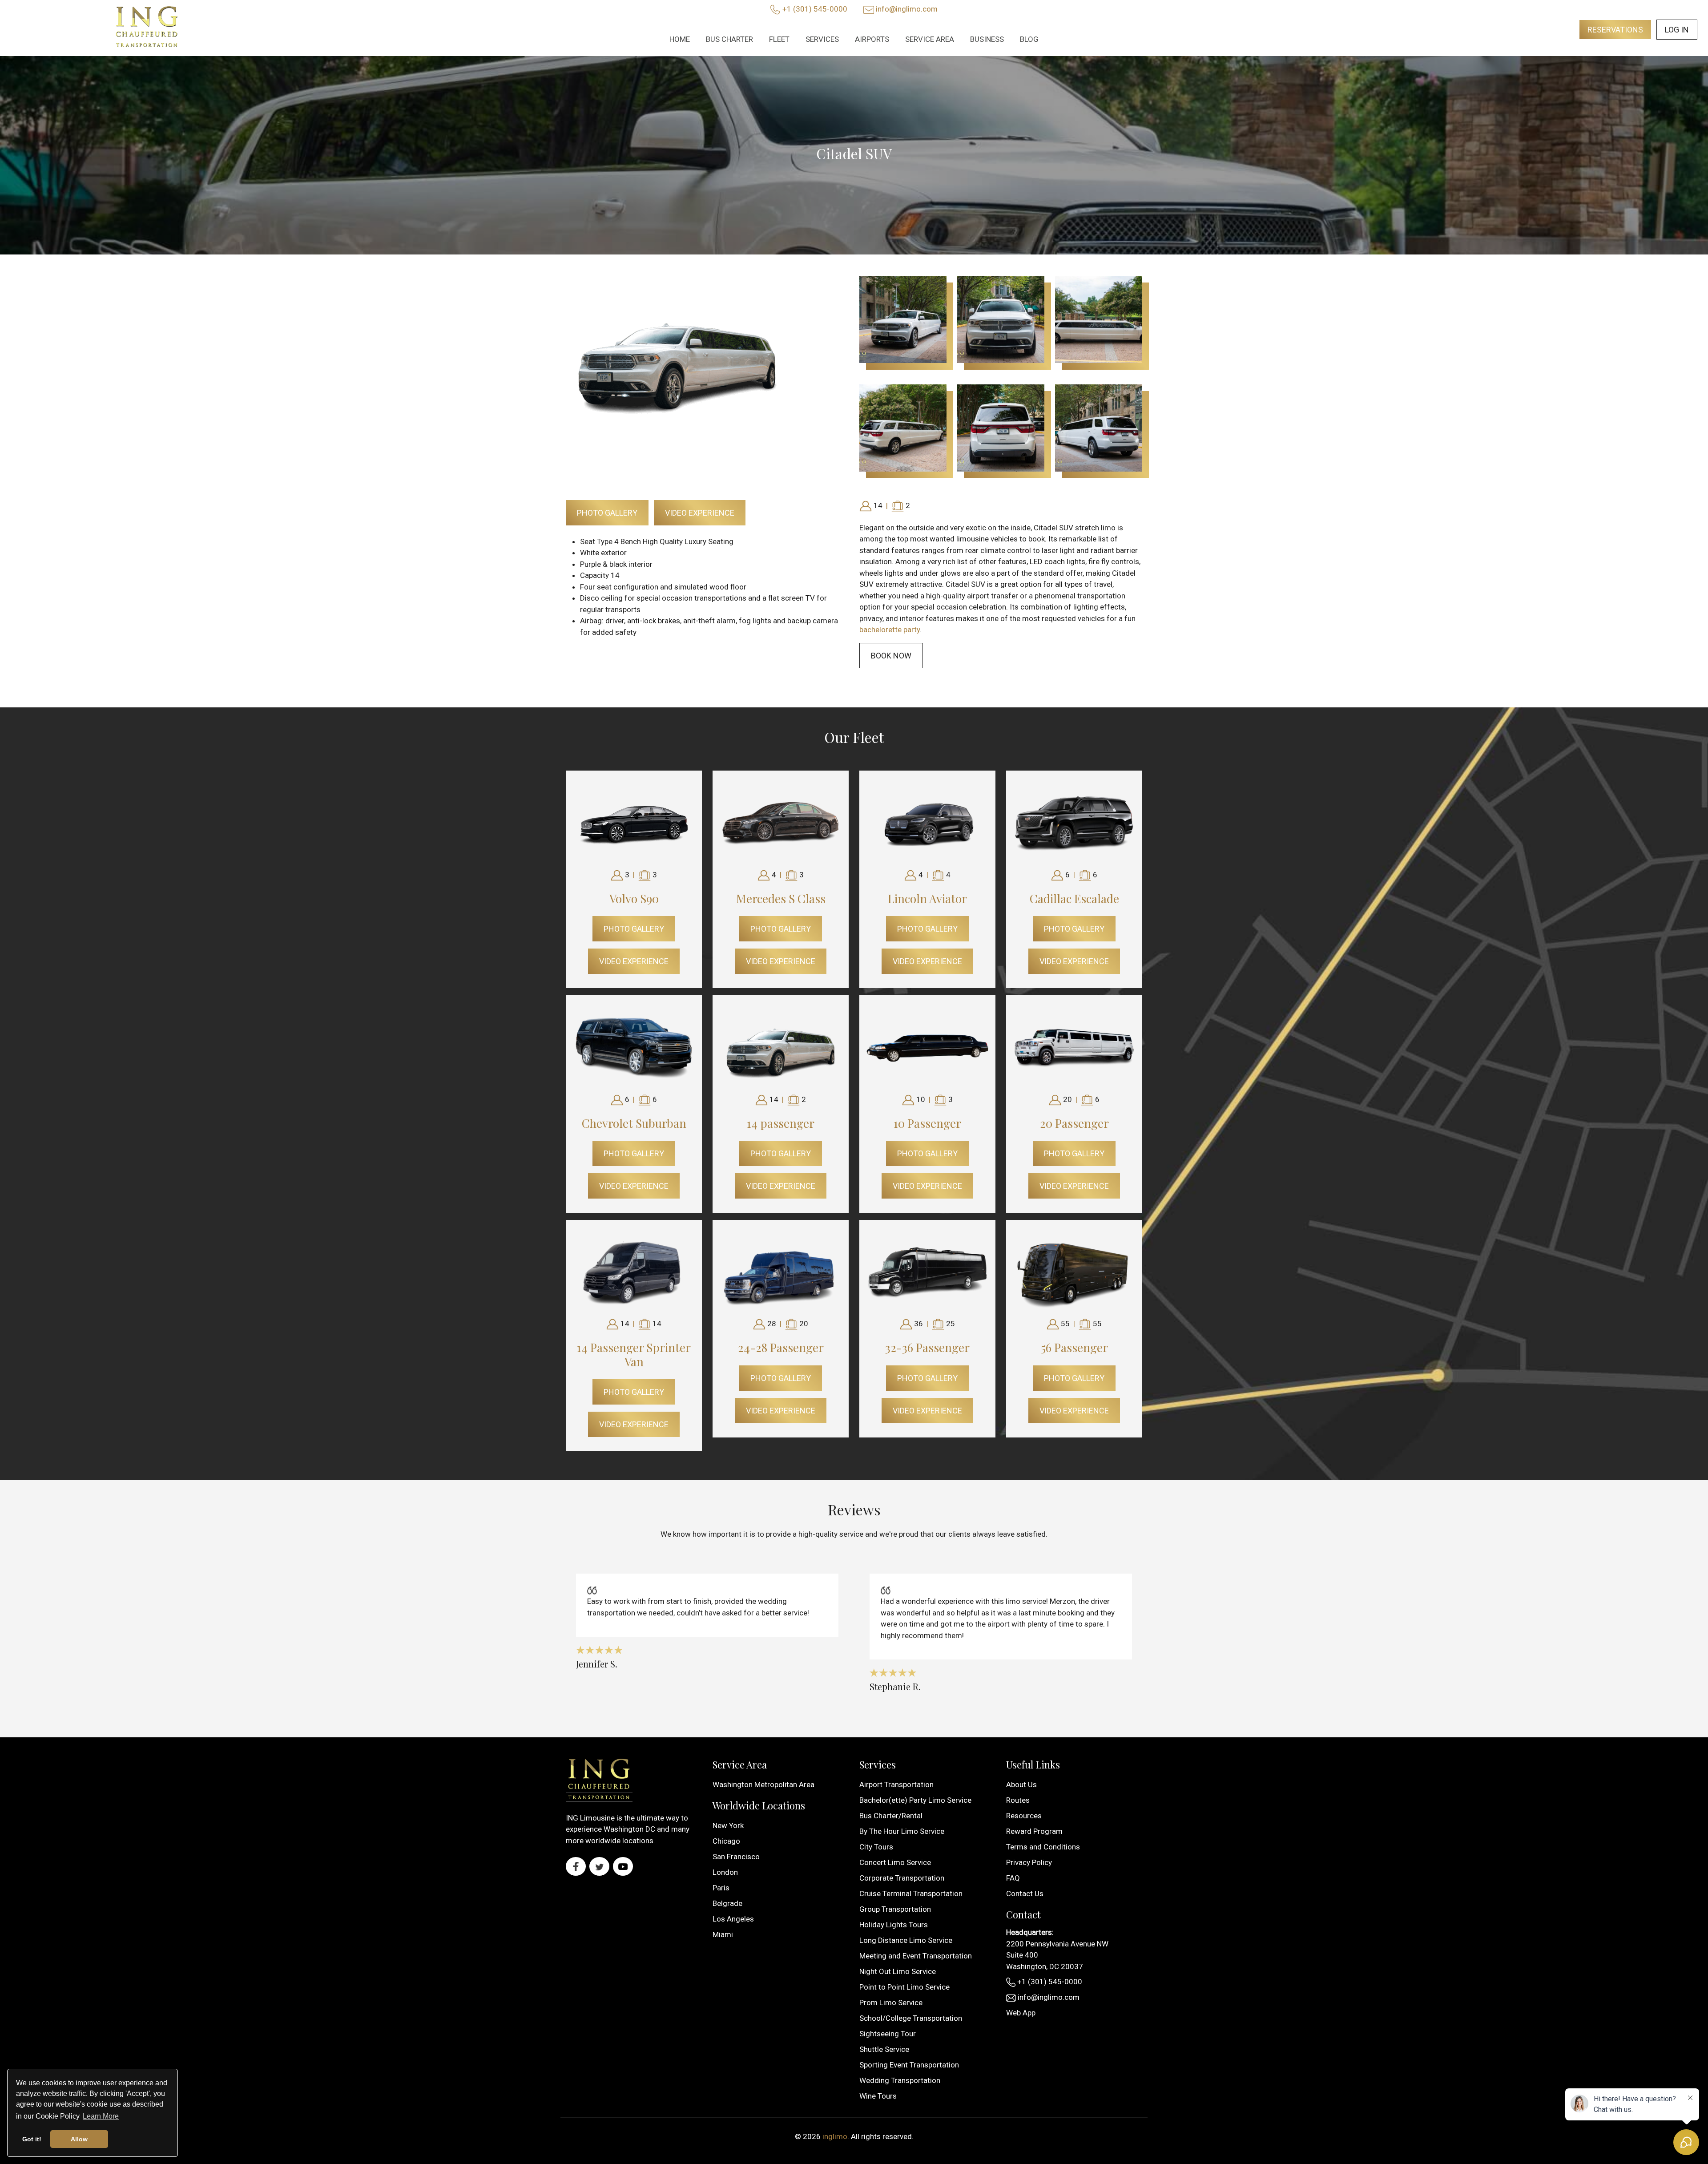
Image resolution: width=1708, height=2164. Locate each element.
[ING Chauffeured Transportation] (147, 28)
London (725, 1872)
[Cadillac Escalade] (1074, 823)
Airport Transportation (896, 1784)
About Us (1021, 1784)
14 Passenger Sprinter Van (634, 1354)
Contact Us (1025, 1893)
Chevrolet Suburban (634, 1123)
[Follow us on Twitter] (599, 1866)
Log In (1677, 30)
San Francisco (736, 1857)
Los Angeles (733, 1919)
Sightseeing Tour (888, 2034)
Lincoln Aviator (927, 898)
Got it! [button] (32, 2139)
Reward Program (1034, 1831)
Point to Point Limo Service (904, 1987)
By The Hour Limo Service (902, 1831)
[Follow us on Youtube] (623, 1866)
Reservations (1615, 30)
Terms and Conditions (1043, 1847)
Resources (1024, 1816)
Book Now (891, 656)
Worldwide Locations (759, 1805)
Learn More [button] (101, 2116)
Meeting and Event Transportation (916, 1956)
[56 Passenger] (1074, 1272)
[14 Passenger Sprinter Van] (634, 1272)
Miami (723, 1934)
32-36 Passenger (927, 1347)
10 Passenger (927, 1123)
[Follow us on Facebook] (576, 1866)
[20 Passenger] (1074, 1047)
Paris (721, 1888)
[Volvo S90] (634, 823)
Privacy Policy (1029, 1862)
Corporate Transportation (902, 1878)
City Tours (876, 1847)
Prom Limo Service (891, 2003)
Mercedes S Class (781, 898)
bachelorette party (890, 630)
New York (728, 1825)
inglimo (835, 2136)
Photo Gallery (607, 513)
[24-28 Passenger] (781, 1272)
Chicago (726, 1841)
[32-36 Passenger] (927, 1272)
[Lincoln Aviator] (927, 823)
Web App (1021, 2013)
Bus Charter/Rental (891, 1816)
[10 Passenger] (927, 1047)
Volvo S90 (634, 898)
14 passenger (781, 1123)
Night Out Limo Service (898, 1971)
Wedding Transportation (900, 2080)
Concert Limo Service (895, 1862)
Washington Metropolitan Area (763, 1784)
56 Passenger (1074, 1347)
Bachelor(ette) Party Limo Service (915, 1800)
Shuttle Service (884, 2049)
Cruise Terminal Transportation (911, 1893)
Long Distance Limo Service (906, 1940)
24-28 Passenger (781, 1347)
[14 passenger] (781, 1047)
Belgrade (727, 1903)
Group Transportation (895, 1909)
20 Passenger (1074, 1123)
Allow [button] (79, 2139)
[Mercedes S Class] (781, 823)
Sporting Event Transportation (909, 2065)
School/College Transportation (911, 2018)
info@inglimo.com (907, 9)
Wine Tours (878, 2096)
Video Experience (700, 513)
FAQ (1013, 1878)
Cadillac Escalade (1074, 898)
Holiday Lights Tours (894, 1925)
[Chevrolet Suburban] (634, 1047)
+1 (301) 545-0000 (815, 9)
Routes (1018, 1800)
